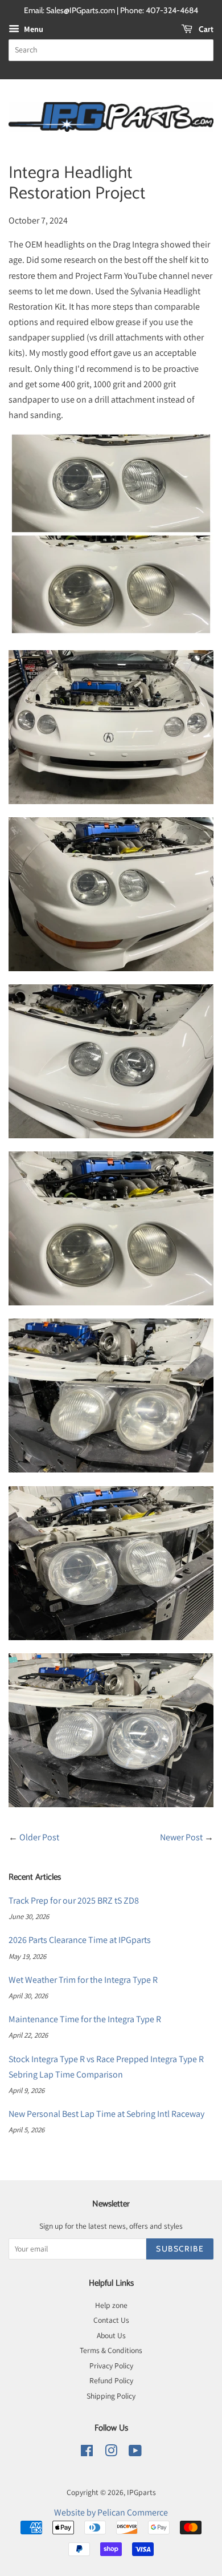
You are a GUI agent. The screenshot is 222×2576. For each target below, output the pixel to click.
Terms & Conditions (111, 2350)
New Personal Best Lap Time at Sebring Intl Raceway (106, 2114)
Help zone (111, 2305)
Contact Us (111, 2320)
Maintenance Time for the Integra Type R (85, 2019)
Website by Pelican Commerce (111, 2512)
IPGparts (141, 2492)
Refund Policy (111, 2380)
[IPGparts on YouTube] (135, 2453)
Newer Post (181, 1837)
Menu (33, 29)
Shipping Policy (111, 2396)
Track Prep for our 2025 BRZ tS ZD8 (74, 1900)
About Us (111, 2335)
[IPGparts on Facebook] (87, 2453)
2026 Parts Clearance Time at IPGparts (80, 1940)
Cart (205, 29)
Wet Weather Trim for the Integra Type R (83, 1980)
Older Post (39, 1837)
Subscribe (180, 2249)
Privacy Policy (111, 2366)
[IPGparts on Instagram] (111, 2453)
